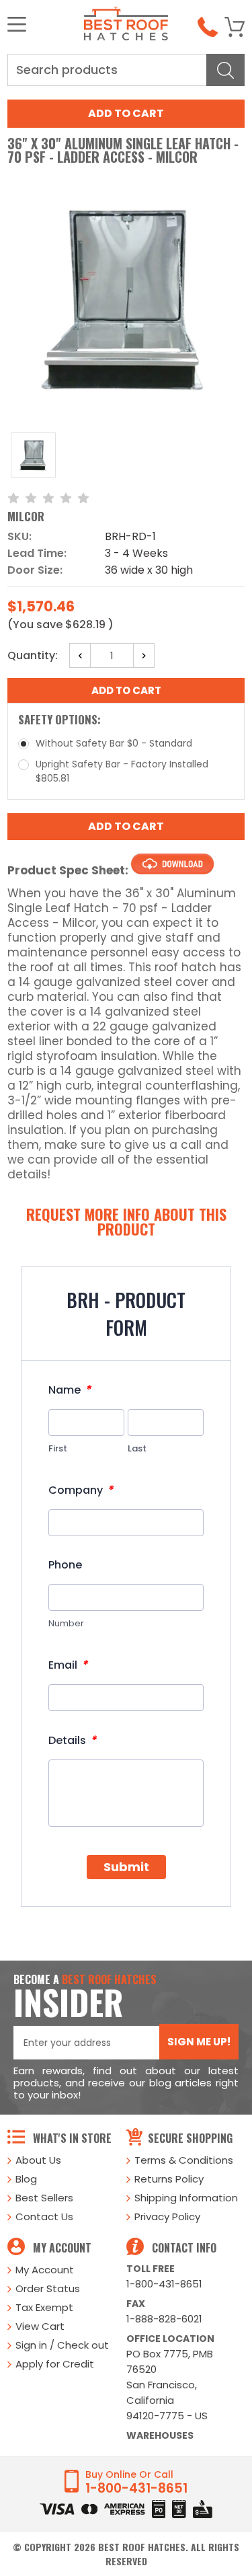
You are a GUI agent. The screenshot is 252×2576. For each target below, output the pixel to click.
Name (70, 1390)
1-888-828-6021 (164, 2319)
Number (66, 1623)
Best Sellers (44, 2198)
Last (137, 1448)
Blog (26, 2179)
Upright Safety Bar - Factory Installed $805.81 (122, 771)
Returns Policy (169, 2179)
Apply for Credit (55, 2364)
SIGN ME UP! (199, 2042)
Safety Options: (59, 719)
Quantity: (33, 655)
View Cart (40, 2326)
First (58, 1448)
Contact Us (44, 2217)
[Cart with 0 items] (235, 27)
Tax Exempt (44, 2307)
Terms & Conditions (184, 2160)
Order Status (48, 2288)
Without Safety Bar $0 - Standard (114, 743)
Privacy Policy (167, 2217)
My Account (45, 2270)
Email (68, 1665)
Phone (65, 1565)
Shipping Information (186, 2198)
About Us (38, 2160)
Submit (126, 1867)
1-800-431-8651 (164, 2284)
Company (81, 1490)
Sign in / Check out (62, 2345)
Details (72, 1740)
